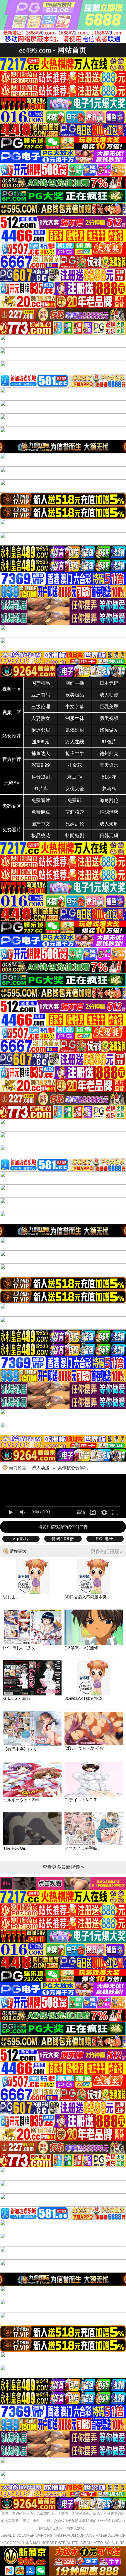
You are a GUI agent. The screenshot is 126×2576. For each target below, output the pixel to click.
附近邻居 (41, 730)
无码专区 (12, 806)
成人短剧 (109, 824)
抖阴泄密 (109, 812)
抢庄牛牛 (75, 753)
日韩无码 (109, 836)
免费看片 (41, 800)
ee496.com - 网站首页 (53, 50)
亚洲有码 (41, 695)
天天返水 (109, 765)
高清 (81, 1512)
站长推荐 (12, 736)
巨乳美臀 (109, 707)
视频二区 (12, 712)
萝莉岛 (109, 789)
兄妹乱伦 (75, 824)
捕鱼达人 (41, 753)
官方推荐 (12, 759)
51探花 (109, 777)
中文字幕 (75, 707)
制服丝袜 (75, 718)
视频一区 (12, 689)
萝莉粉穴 (75, 812)
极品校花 (41, 836)
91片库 (41, 789)
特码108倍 (63, 1539)
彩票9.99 (41, 765)
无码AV (12, 783)
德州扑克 (109, 753)
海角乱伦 (109, 800)
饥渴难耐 (75, 730)
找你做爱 (109, 730)
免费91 (75, 800)
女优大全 (75, 789)
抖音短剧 (41, 777)
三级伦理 (41, 707)
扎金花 (75, 765)
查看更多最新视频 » (63, 1867)
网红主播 (75, 683)
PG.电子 (105, 1539)
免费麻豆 (41, 812)
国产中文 (41, 824)
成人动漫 (109, 695)
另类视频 (109, 718)
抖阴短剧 (75, 836)
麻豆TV (75, 777)
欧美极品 (75, 695)
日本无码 (109, 683)
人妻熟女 (41, 718)
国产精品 (41, 683)
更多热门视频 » (107, 1551)
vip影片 (21, 1539)
